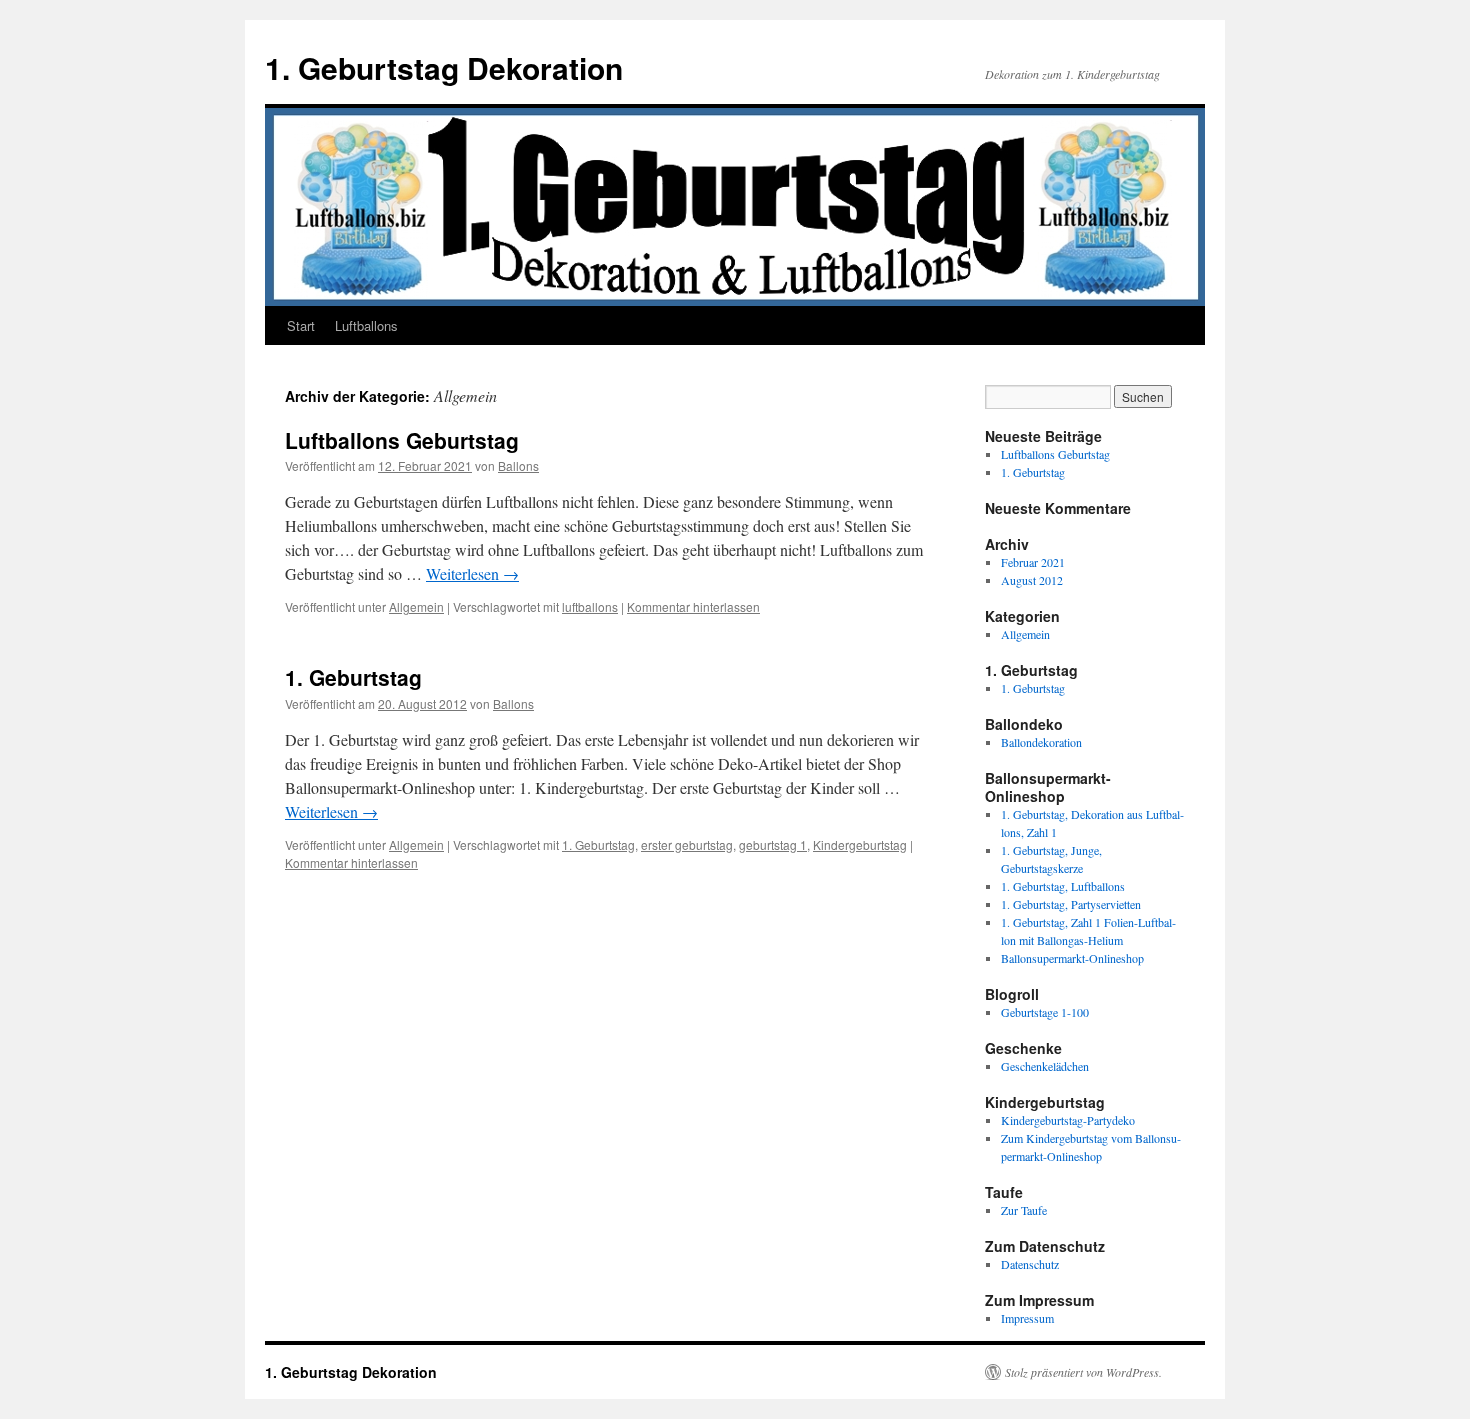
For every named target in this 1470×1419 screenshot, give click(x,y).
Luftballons (366, 325)
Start (301, 325)
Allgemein (416, 606)
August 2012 (1032, 580)
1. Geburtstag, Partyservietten (1071, 904)
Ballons (518, 465)
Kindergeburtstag (860, 844)
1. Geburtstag (353, 677)
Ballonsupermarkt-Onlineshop (1072, 958)
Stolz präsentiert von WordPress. (1083, 1372)
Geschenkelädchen (1045, 1066)
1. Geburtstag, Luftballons (1063, 886)
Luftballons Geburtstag (402, 440)
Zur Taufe (1024, 1210)
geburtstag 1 (773, 844)
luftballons (590, 606)
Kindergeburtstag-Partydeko (1068, 1120)
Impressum (1027, 1318)
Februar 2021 (1033, 562)
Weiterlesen (472, 573)
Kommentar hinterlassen (693, 606)
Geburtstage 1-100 (1045, 1012)
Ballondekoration (1041, 742)
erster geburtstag (687, 844)
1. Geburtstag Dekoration (444, 67)
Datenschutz (1030, 1264)
